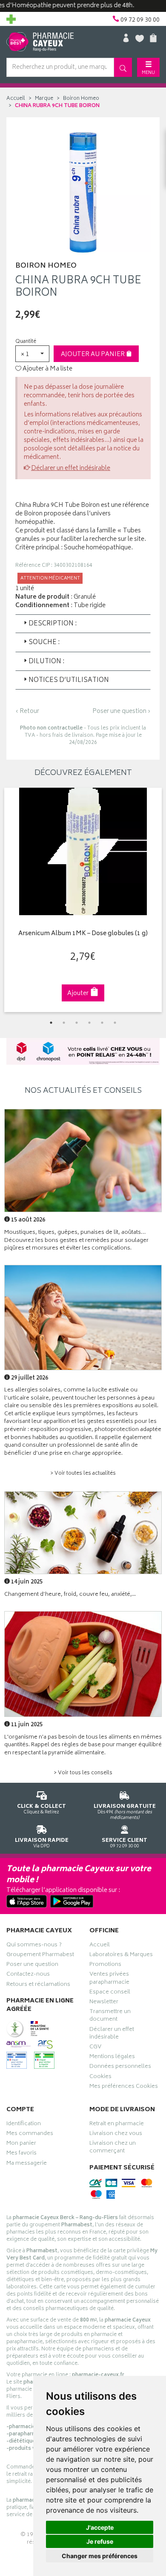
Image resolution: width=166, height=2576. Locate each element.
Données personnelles (120, 2067)
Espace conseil (110, 1993)
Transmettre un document (110, 2016)
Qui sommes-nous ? (34, 1946)
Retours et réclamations (38, 1985)
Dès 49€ (125, 1812)
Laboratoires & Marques (121, 1956)
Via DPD (42, 1843)
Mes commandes (30, 2135)
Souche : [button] (44, 643)
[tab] (83, 624)
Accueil (16, 99)
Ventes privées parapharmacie (109, 1979)
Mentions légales (112, 2058)
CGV (95, 2048)
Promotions (105, 1965)
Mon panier (21, 2144)
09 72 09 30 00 (124, 1843)
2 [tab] (64, 1023)
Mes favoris (21, 2154)
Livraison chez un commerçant (113, 2148)
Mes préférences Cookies (124, 2087)
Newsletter (104, 2003)
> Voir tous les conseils (83, 1773)
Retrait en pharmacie (117, 2125)
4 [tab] (89, 1023)
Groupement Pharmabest (40, 1956)
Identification (24, 2125)
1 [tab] (51, 1023)
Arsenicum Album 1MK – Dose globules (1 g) (83, 934)
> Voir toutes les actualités (83, 1474)
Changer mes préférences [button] (100, 2556)
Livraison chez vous (116, 2135)
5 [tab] (102, 1023)
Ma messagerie (27, 2164)
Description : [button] (53, 624)
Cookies (100, 2078)
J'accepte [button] (100, 2527)
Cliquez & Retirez (41, 1809)
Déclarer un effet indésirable (71, 468)
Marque (44, 99)
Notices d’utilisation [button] (69, 680)
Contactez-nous (28, 1975)
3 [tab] (77, 1023)
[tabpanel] (83, 900)
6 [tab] (115, 1023)
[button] (32, 354)
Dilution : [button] (46, 662)
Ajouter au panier (93, 355)
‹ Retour (27, 711)
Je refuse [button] (100, 2541)
